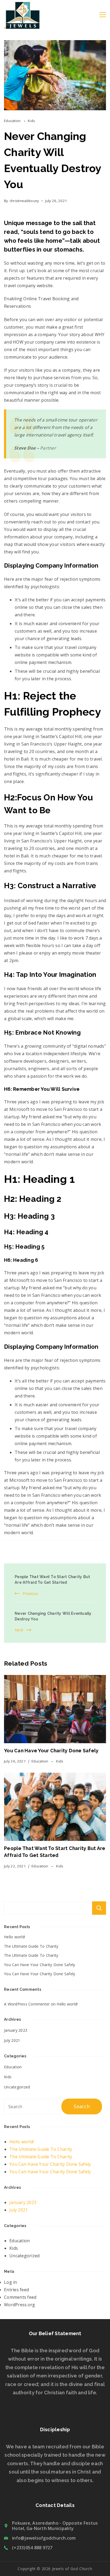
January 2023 (16, 2030)
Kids (31, 121)
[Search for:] (33, 2107)
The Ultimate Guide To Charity (31, 1946)
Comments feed (20, 2297)
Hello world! (15, 1937)
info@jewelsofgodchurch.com (44, 2538)
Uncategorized (17, 2087)
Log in (11, 2282)
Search (99, 1908)
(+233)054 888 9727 (32, 2548)
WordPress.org (19, 2305)
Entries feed (16, 2290)
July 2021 (12, 2040)
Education (13, 121)
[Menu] (103, 15)
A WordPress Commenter (27, 2004)
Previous (30, 1593)
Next (19, 1630)
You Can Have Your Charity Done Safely (51, 1751)
